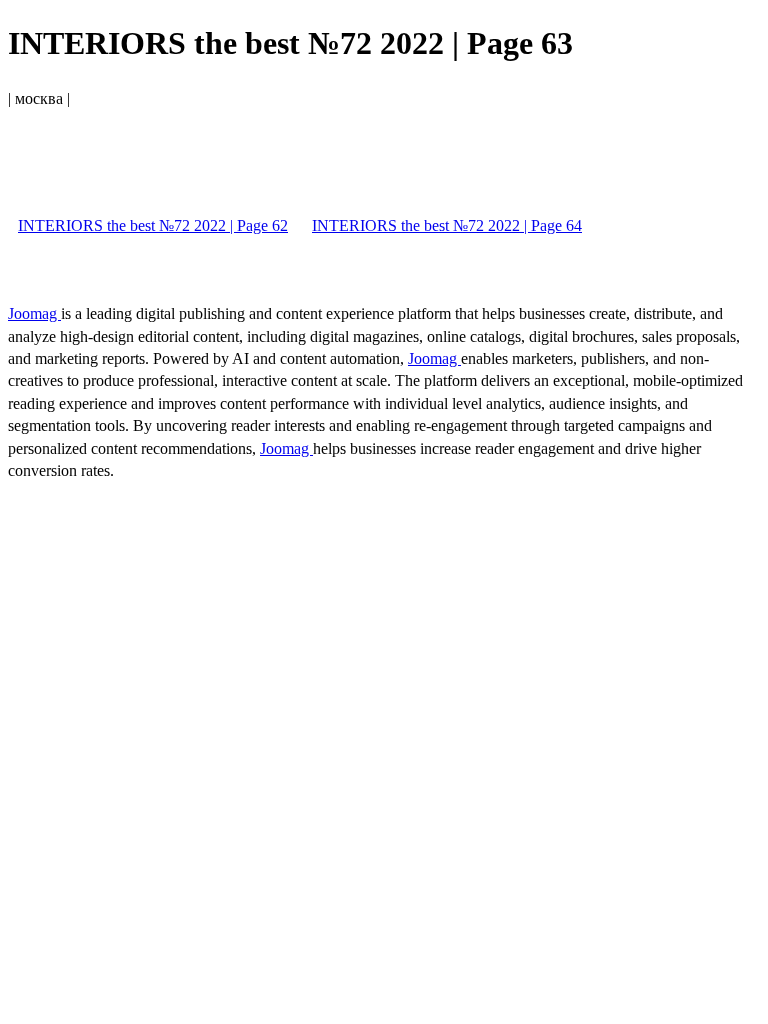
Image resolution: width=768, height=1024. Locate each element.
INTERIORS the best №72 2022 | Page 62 (153, 225)
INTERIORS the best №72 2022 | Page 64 (447, 225)
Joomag (34, 313)
